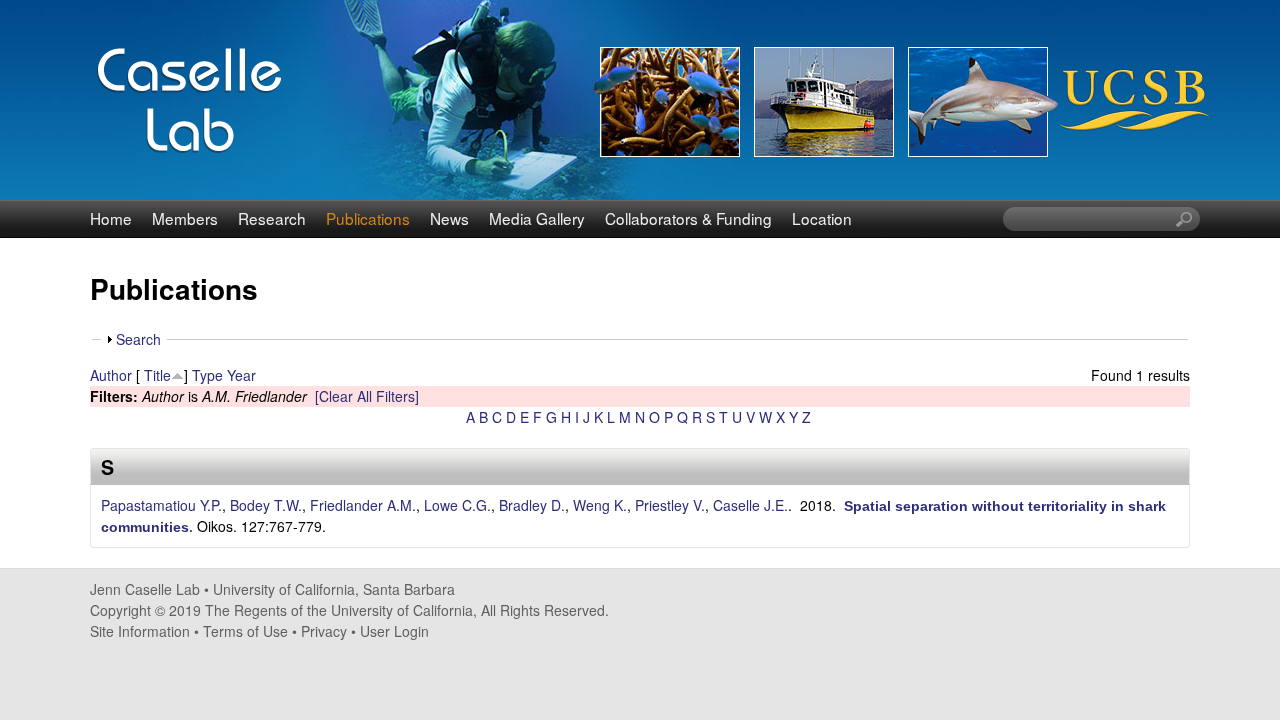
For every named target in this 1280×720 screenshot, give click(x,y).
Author (111, 375)
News (449, 218)
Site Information (140, 631)
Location (822, 218)
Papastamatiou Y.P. (161, 505)
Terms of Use (245, 631)
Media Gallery (537, 218)
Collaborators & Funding (688, 218)
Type (207, 375)
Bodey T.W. (266, 505)
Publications (368, 218)
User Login (394, 631)
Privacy (324, 631)
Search (138, 339)
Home (111, 218)
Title (157, 375)
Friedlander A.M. (363, 505)
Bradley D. (532, 505)
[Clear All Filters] (367, 396)
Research (272, 218)
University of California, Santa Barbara (334, 589)
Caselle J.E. (750, 505)
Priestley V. (670, 505)
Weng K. (600, 505)
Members (185, 218)
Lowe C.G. (457, 505)
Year (241, 375)
